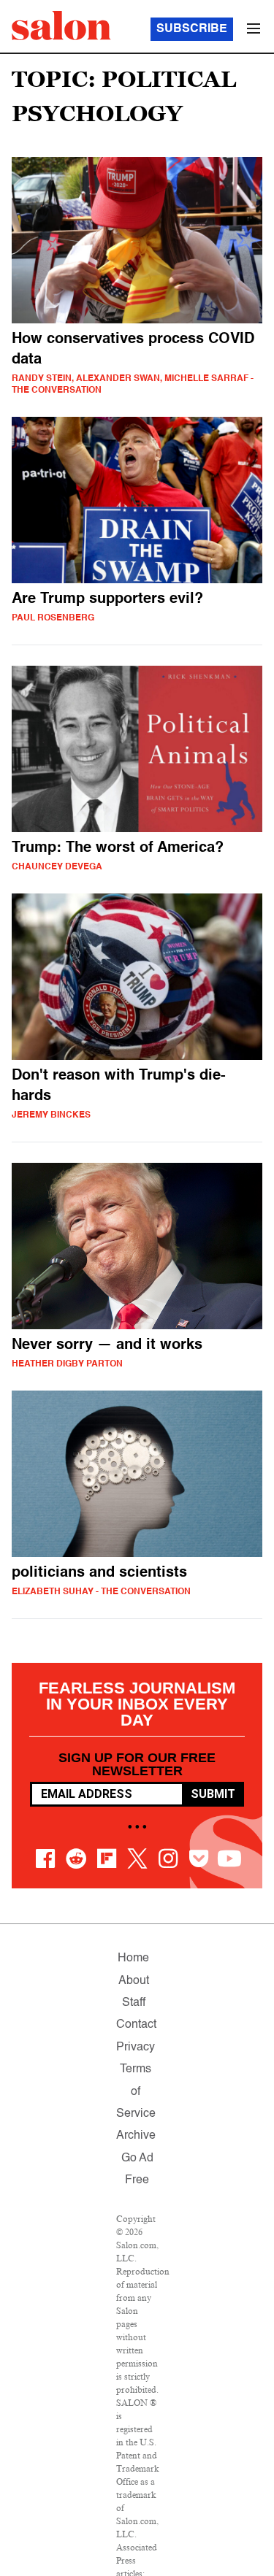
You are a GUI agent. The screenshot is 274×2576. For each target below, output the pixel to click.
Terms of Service (136, 2092)
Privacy (136, 2048)
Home (133, 1958)
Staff (134, 2003)
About (134, 1981)
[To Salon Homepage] (61, 26)
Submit (213, 1794)
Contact (136, 2025)
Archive (136, 2136)
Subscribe (192, 29)
